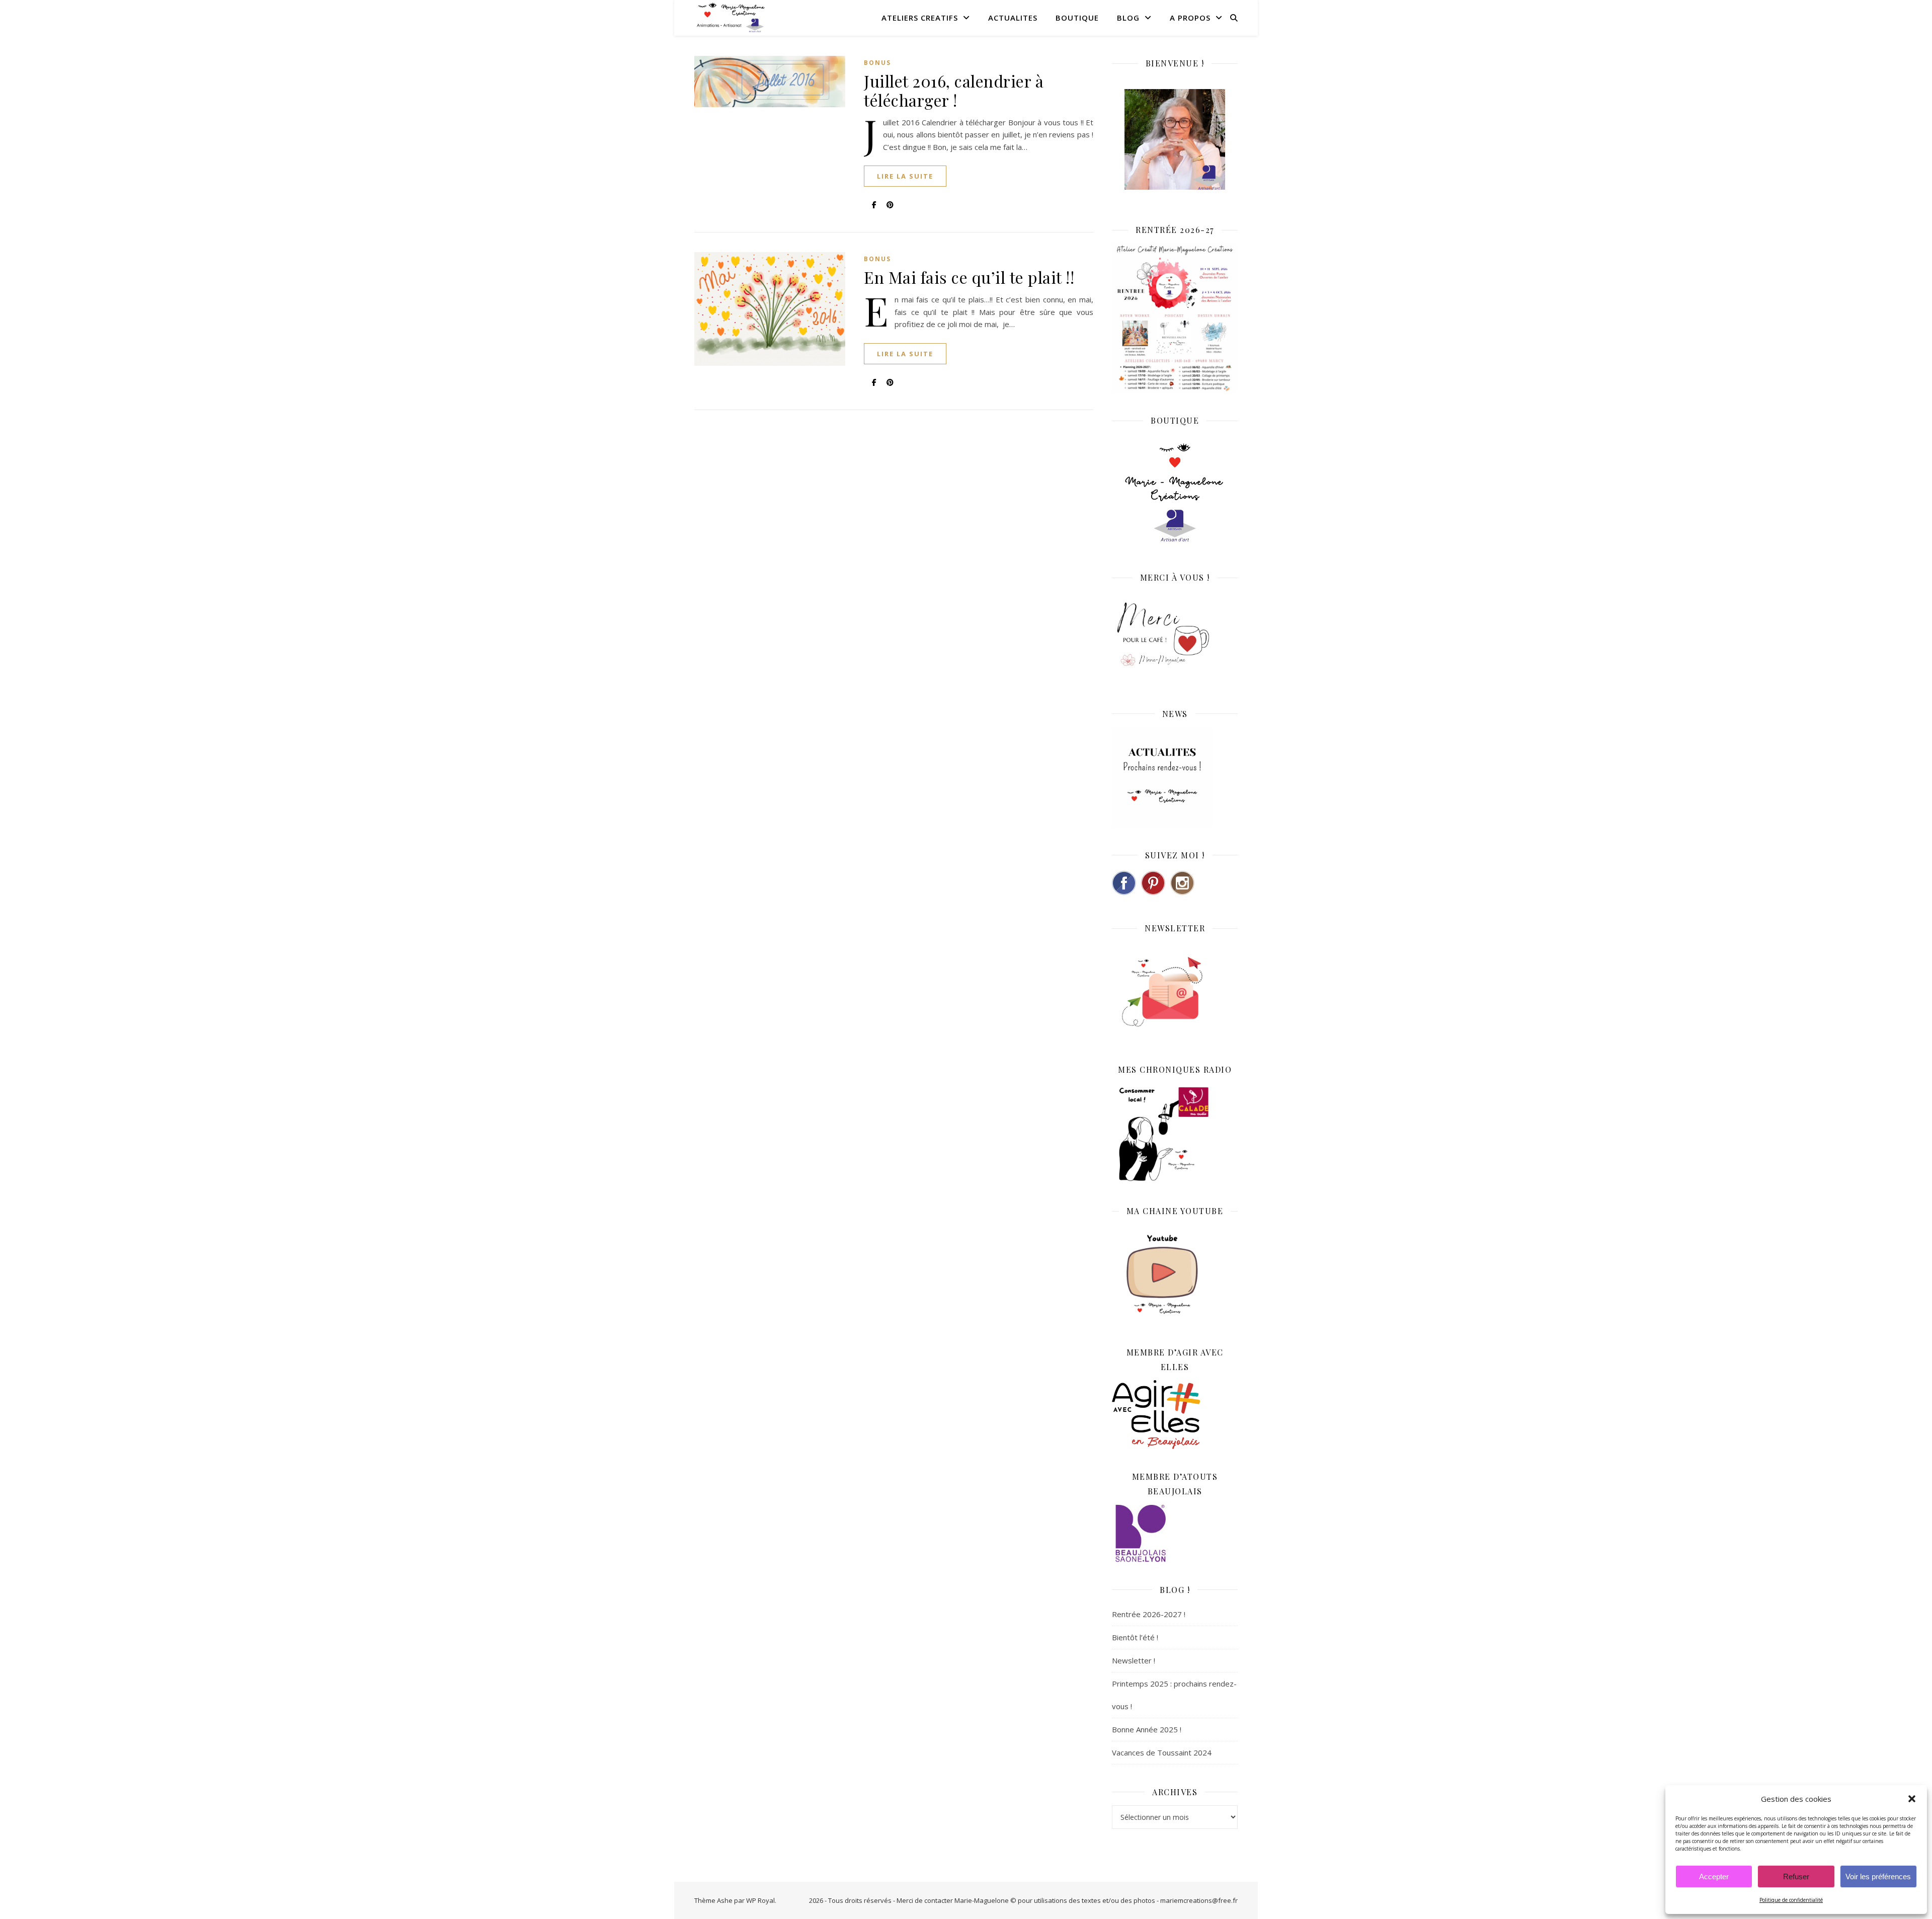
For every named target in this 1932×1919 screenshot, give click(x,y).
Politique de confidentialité (1791, 1900)
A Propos (1190, 18)
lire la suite (905, 176)
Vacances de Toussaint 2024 (1162, 1752)
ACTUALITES (1013, 18)
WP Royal (760, 1900)
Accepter (1714, 1876)
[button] (1912, 1799)
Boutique (1077, 18)
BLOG (1128, 18)
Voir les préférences (1878, 1876)
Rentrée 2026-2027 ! (1149, 1614)
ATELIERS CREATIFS (920, 18)
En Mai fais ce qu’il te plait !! (969, 277)
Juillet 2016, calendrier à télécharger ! (954, 90)
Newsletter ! (1134, 1660)
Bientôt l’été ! (1135, 1637)
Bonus (877, 63)
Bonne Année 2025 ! (1147, 1729)
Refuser (1796, 1876)
